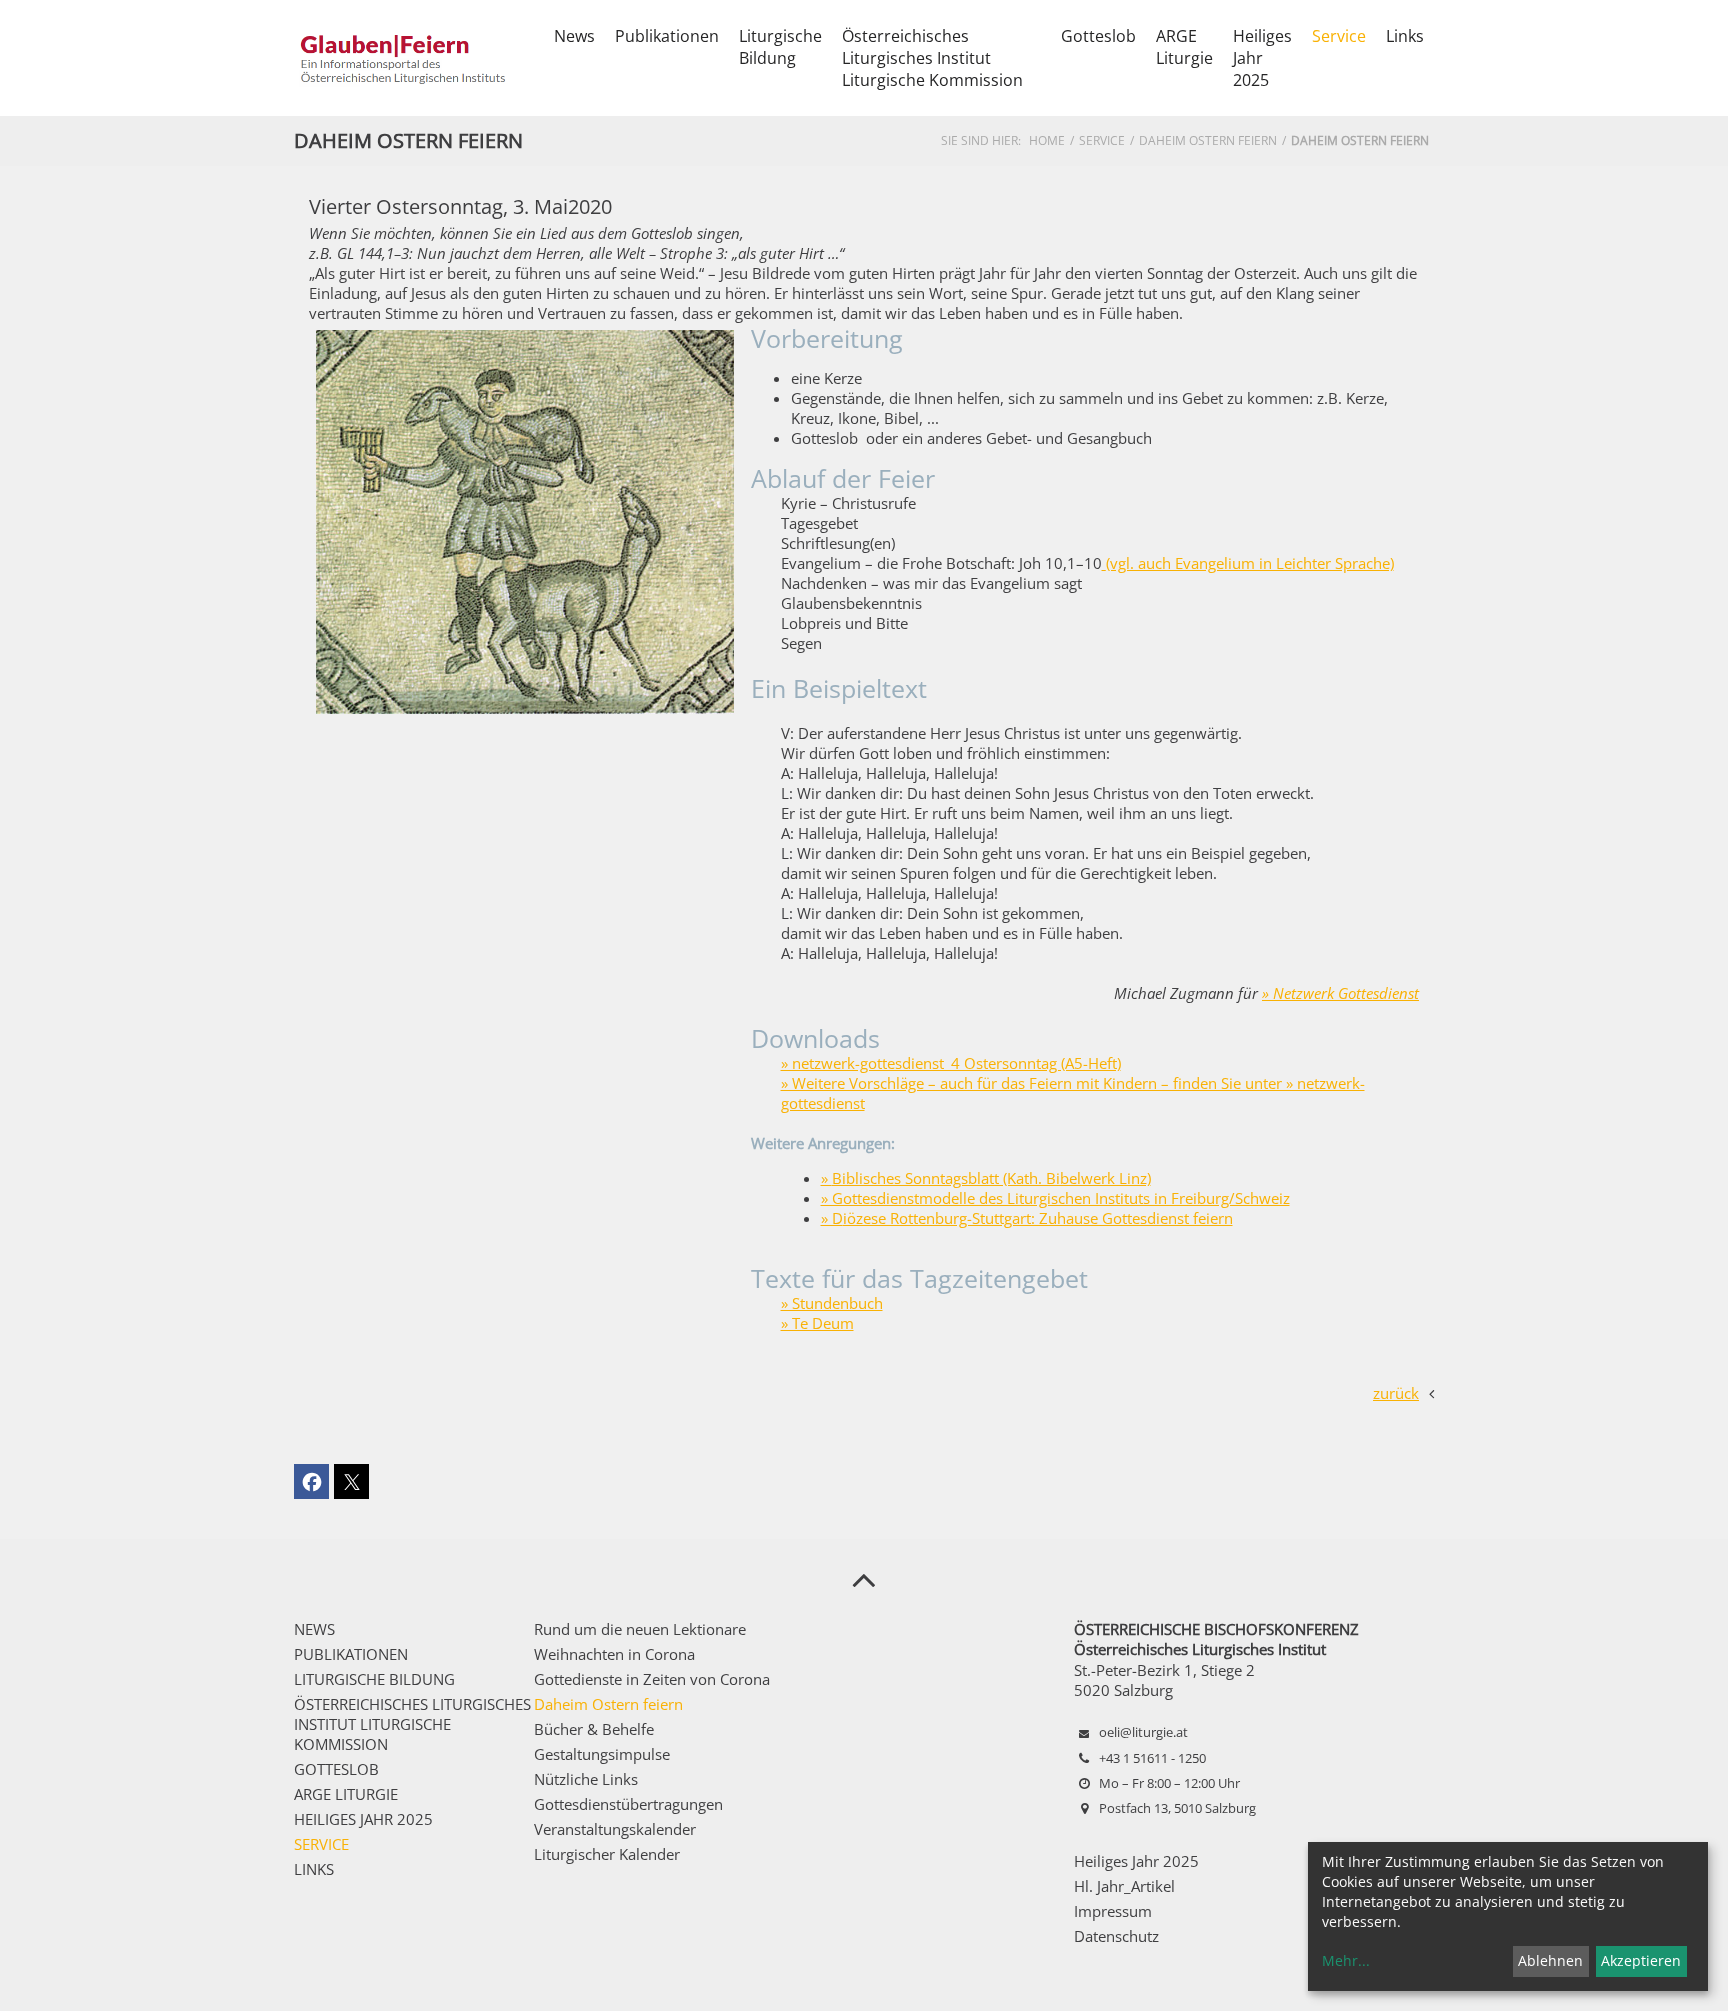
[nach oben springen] (864, 1579)
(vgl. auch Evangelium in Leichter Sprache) (1250, 563)
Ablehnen (1550, 1960)
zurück (1396, 1393)
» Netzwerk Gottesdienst (1340, 993)
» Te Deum (817, 1323)
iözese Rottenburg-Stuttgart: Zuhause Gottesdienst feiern (1038, 1218)
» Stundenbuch (832, 1303)
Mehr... (1346, 1960)
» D (832, 1218)
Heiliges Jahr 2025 (1136, 1861)
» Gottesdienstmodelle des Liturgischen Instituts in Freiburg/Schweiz (1055, 1198)
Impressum (1113, 1911)
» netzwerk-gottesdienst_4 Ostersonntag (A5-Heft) (951, 1063)
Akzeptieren (1641, 1960)
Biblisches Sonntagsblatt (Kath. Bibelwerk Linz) (991, 1178)
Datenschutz (1116, 1936)
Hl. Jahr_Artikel (1124, 1886)
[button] (311, 1481)
